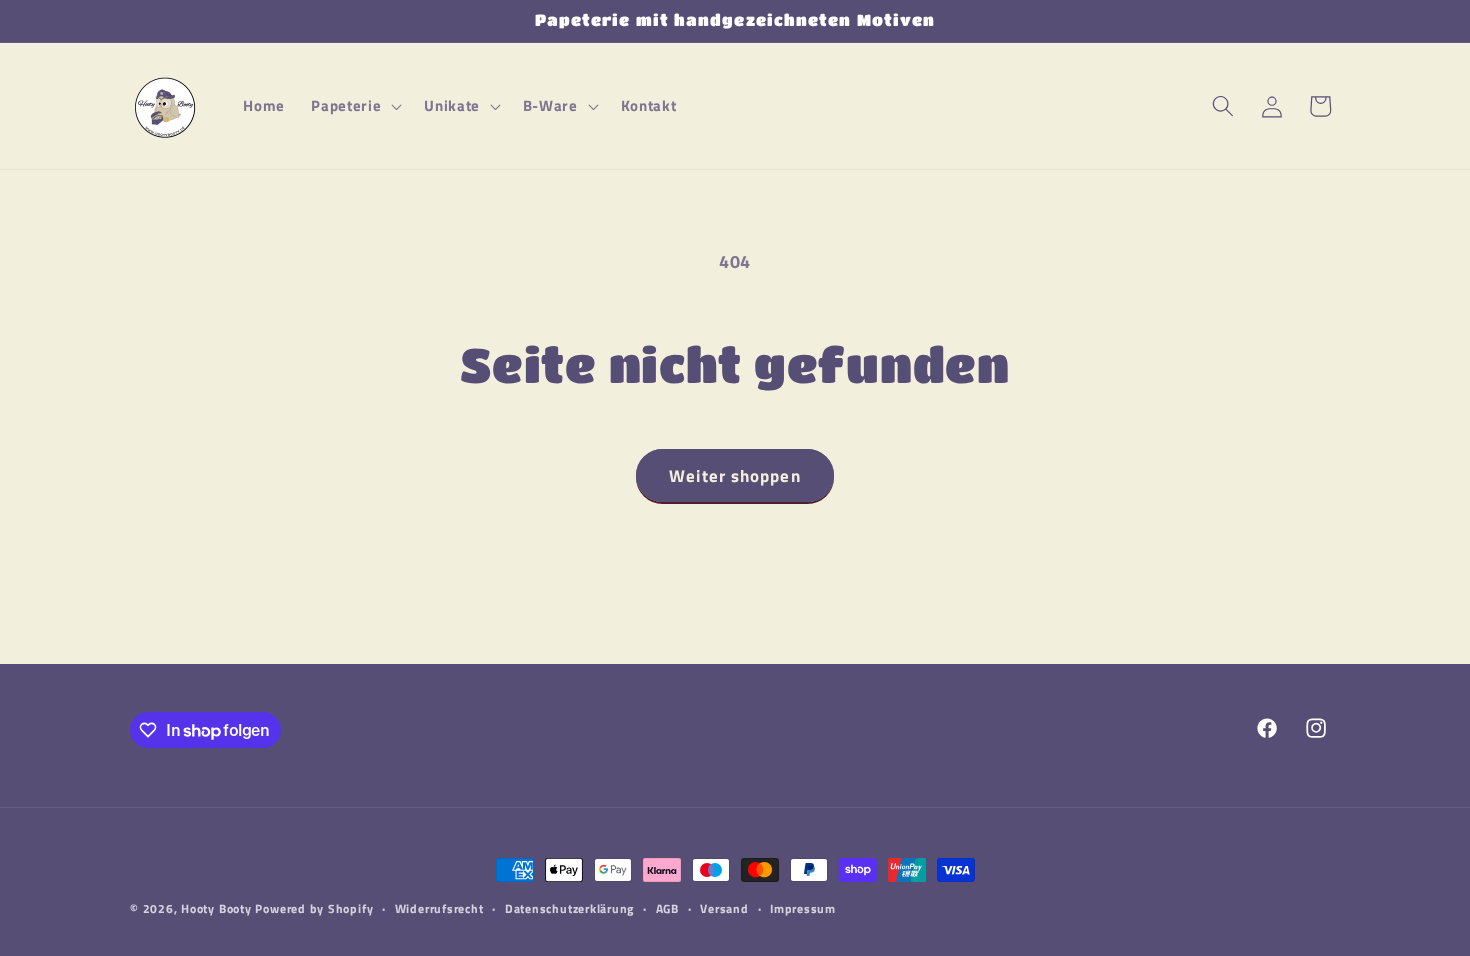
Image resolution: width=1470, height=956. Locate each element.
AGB (667, 908)
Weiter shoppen (734, 475)
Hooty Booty (216, 908)
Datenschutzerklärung (569, 908)
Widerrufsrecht (439, 908)
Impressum (803, 908)
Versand (724, 908)
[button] (354, 106)
